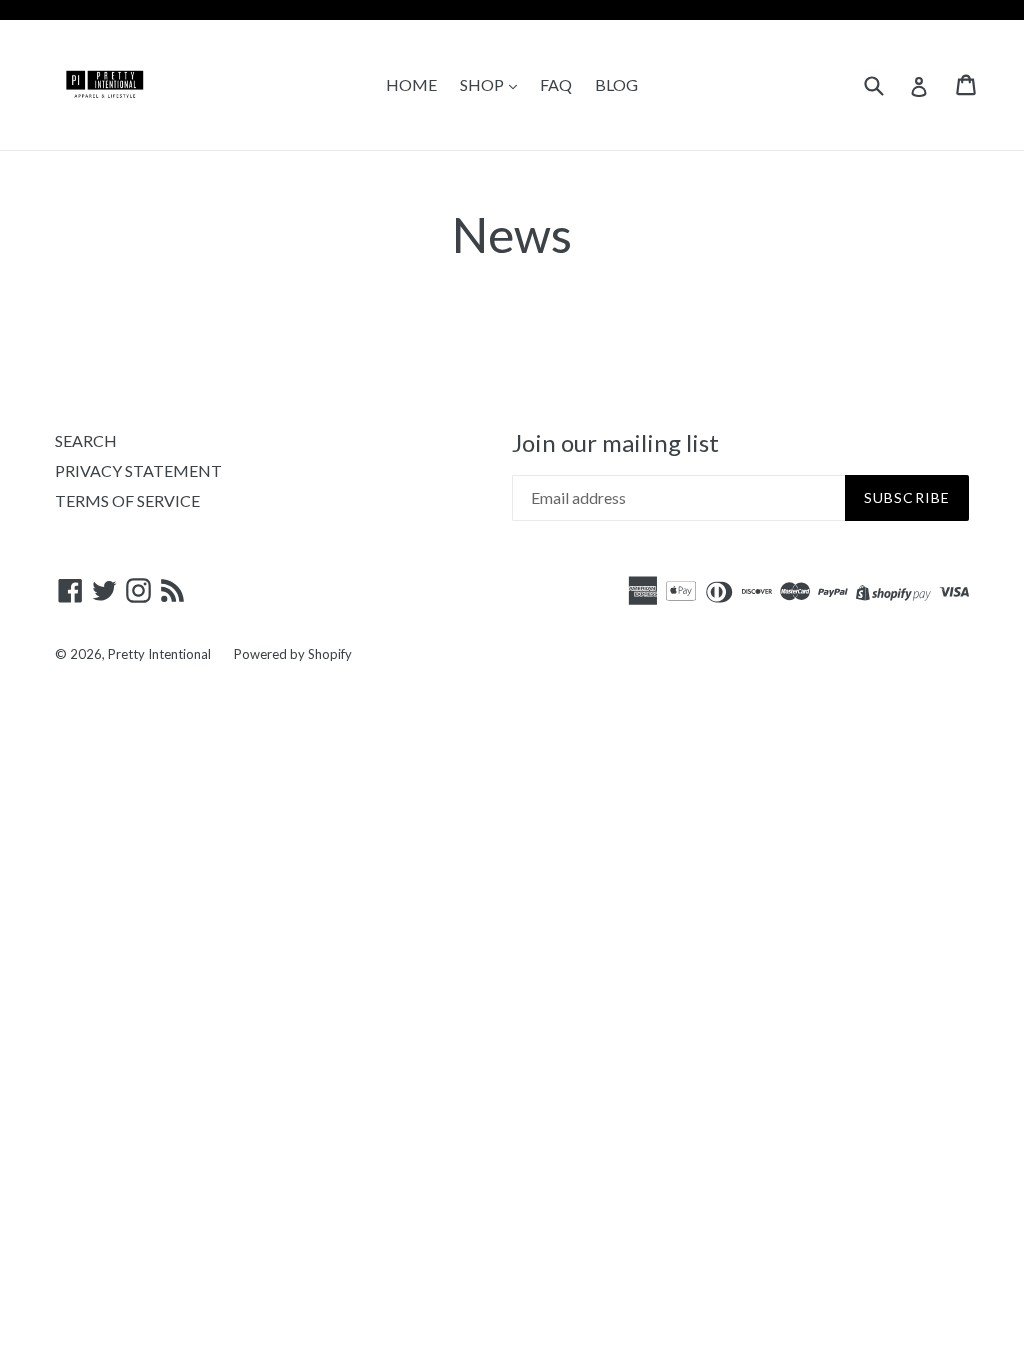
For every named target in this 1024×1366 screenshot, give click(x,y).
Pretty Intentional (159, 654)
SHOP (483, 84)
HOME (411, 84)
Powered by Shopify (293, 654)
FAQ (556, 84)
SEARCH (86, 440)
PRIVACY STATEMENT (138, 470)
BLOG (616, 84)
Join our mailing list (615, 443)
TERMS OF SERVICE (127, 500)
